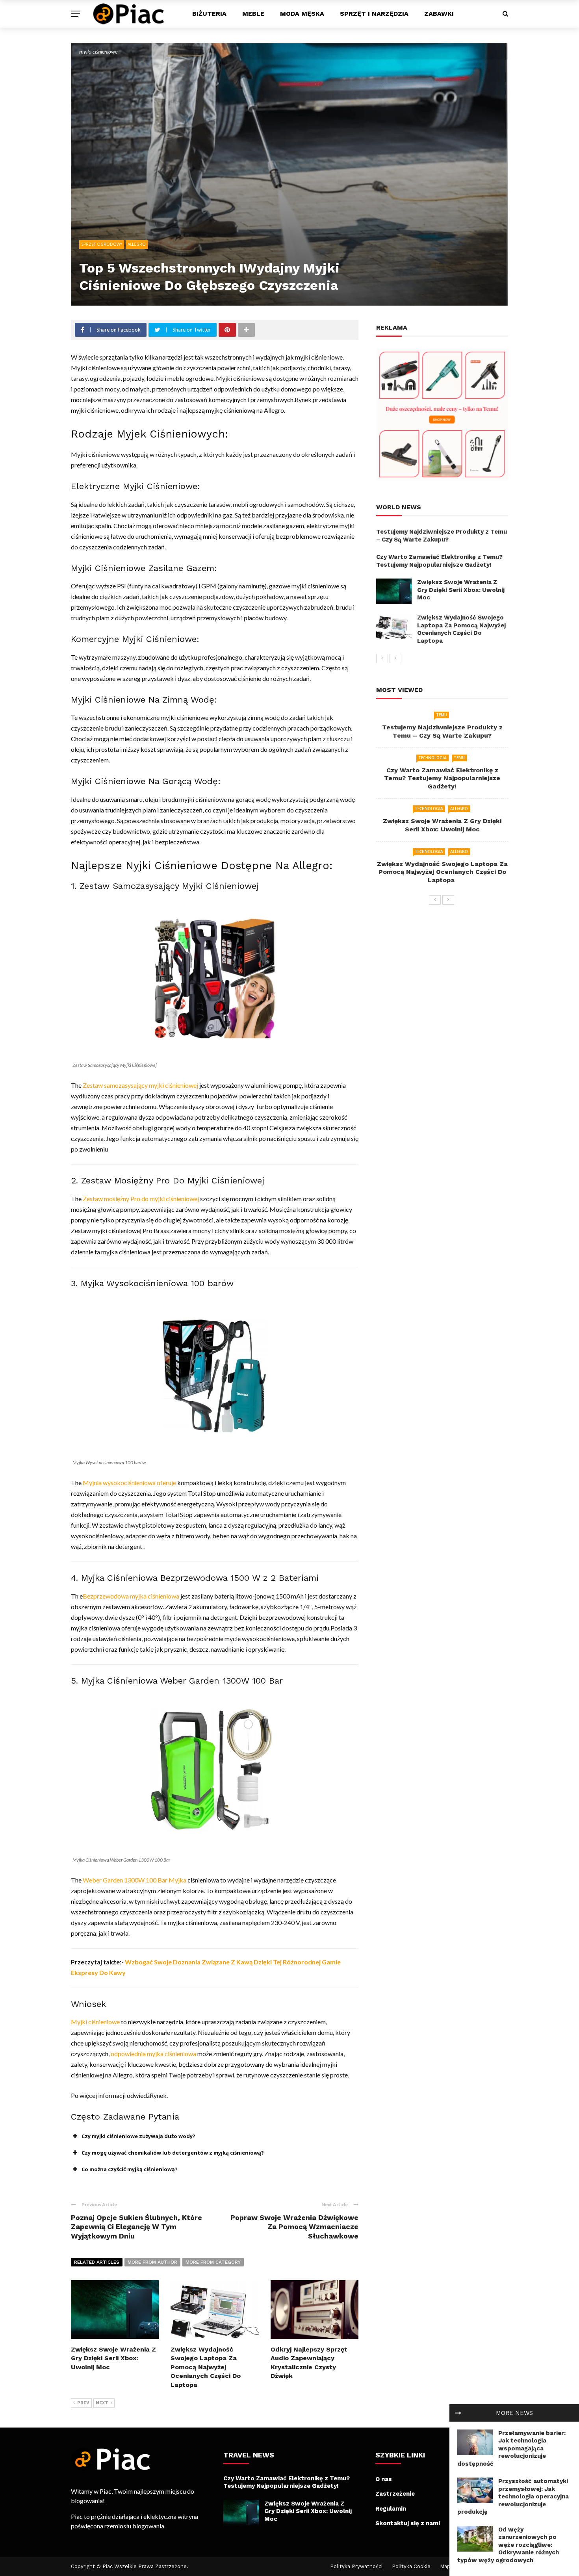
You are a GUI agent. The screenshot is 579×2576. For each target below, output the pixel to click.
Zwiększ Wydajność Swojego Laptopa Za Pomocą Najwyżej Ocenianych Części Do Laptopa (206, 2367)
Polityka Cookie (411, 2566)
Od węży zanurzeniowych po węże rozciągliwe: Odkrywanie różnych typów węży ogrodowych (508, 2545)
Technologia (432, 758)
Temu (442, 715)
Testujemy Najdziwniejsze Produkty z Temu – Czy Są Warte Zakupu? (442, 536)
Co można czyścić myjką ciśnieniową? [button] (130, 2169)
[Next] (395, 658)
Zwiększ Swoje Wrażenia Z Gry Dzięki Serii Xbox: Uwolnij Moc (113, 2358)
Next (102, 2403)
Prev (83, 2403)
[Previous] (382, 658)
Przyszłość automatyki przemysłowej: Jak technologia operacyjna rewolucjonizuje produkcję (513, 2496)
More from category (213, 2262)
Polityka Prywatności (356, 2566)
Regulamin (391, 2509)
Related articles (97, 2262)
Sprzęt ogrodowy (102, 244)
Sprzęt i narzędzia (374, 14)
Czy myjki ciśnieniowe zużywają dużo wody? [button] (138, 2136)
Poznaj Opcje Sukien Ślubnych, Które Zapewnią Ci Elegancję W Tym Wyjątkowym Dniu (136, 2227)
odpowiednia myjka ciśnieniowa (153, 2054)
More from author (152, 2262)
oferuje (166, 1483)
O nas (384, 2479)
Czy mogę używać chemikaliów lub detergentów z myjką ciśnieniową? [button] (173, 2153)
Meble (253, 14)
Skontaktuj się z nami (408, 2523)
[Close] (458, 2413)
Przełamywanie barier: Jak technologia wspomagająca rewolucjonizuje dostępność (511, 2448)
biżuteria (209, 14)
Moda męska (302, 14)
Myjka (177, 1880)
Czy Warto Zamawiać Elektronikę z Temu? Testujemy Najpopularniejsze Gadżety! (439, 561)
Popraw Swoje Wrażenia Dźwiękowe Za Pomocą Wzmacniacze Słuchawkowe (294, 2227)
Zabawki (439, 14)
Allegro (137, 244)
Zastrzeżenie (395, 2494)
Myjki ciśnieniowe (95, 2022)
